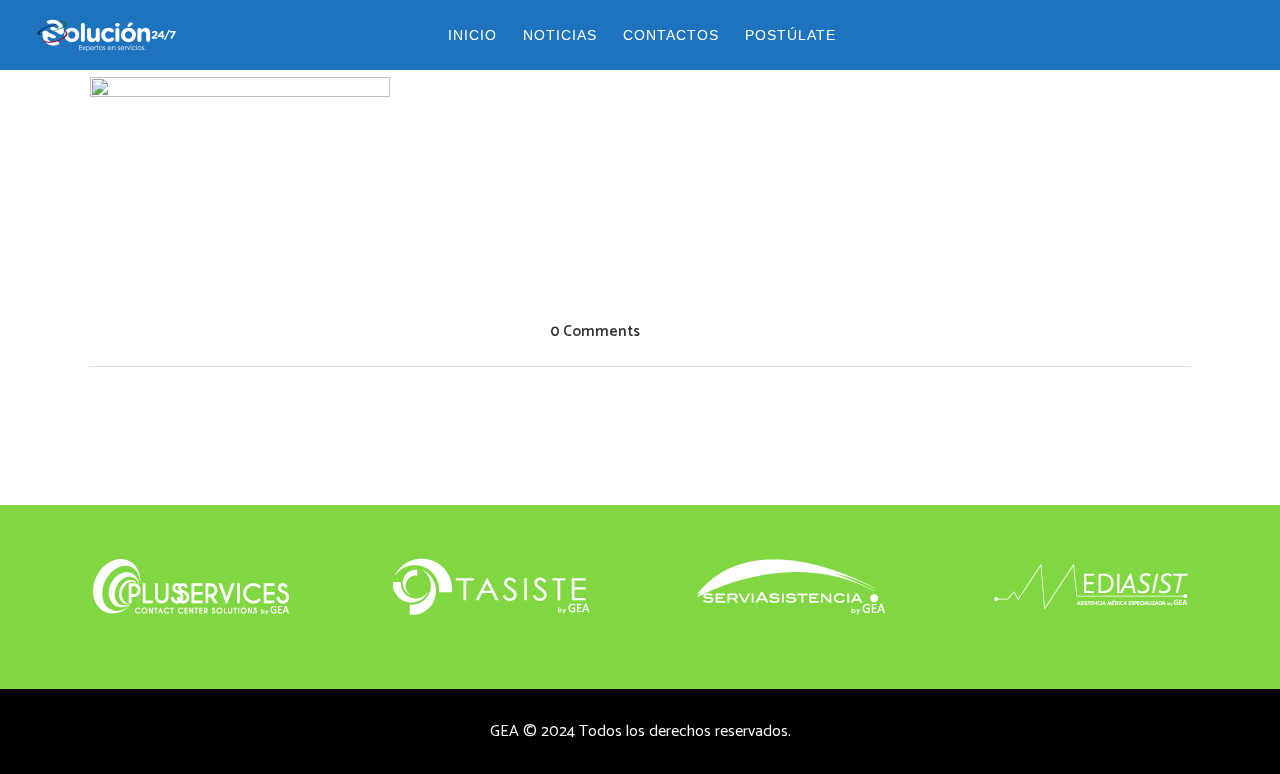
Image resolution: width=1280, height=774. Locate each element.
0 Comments (595, 331)
